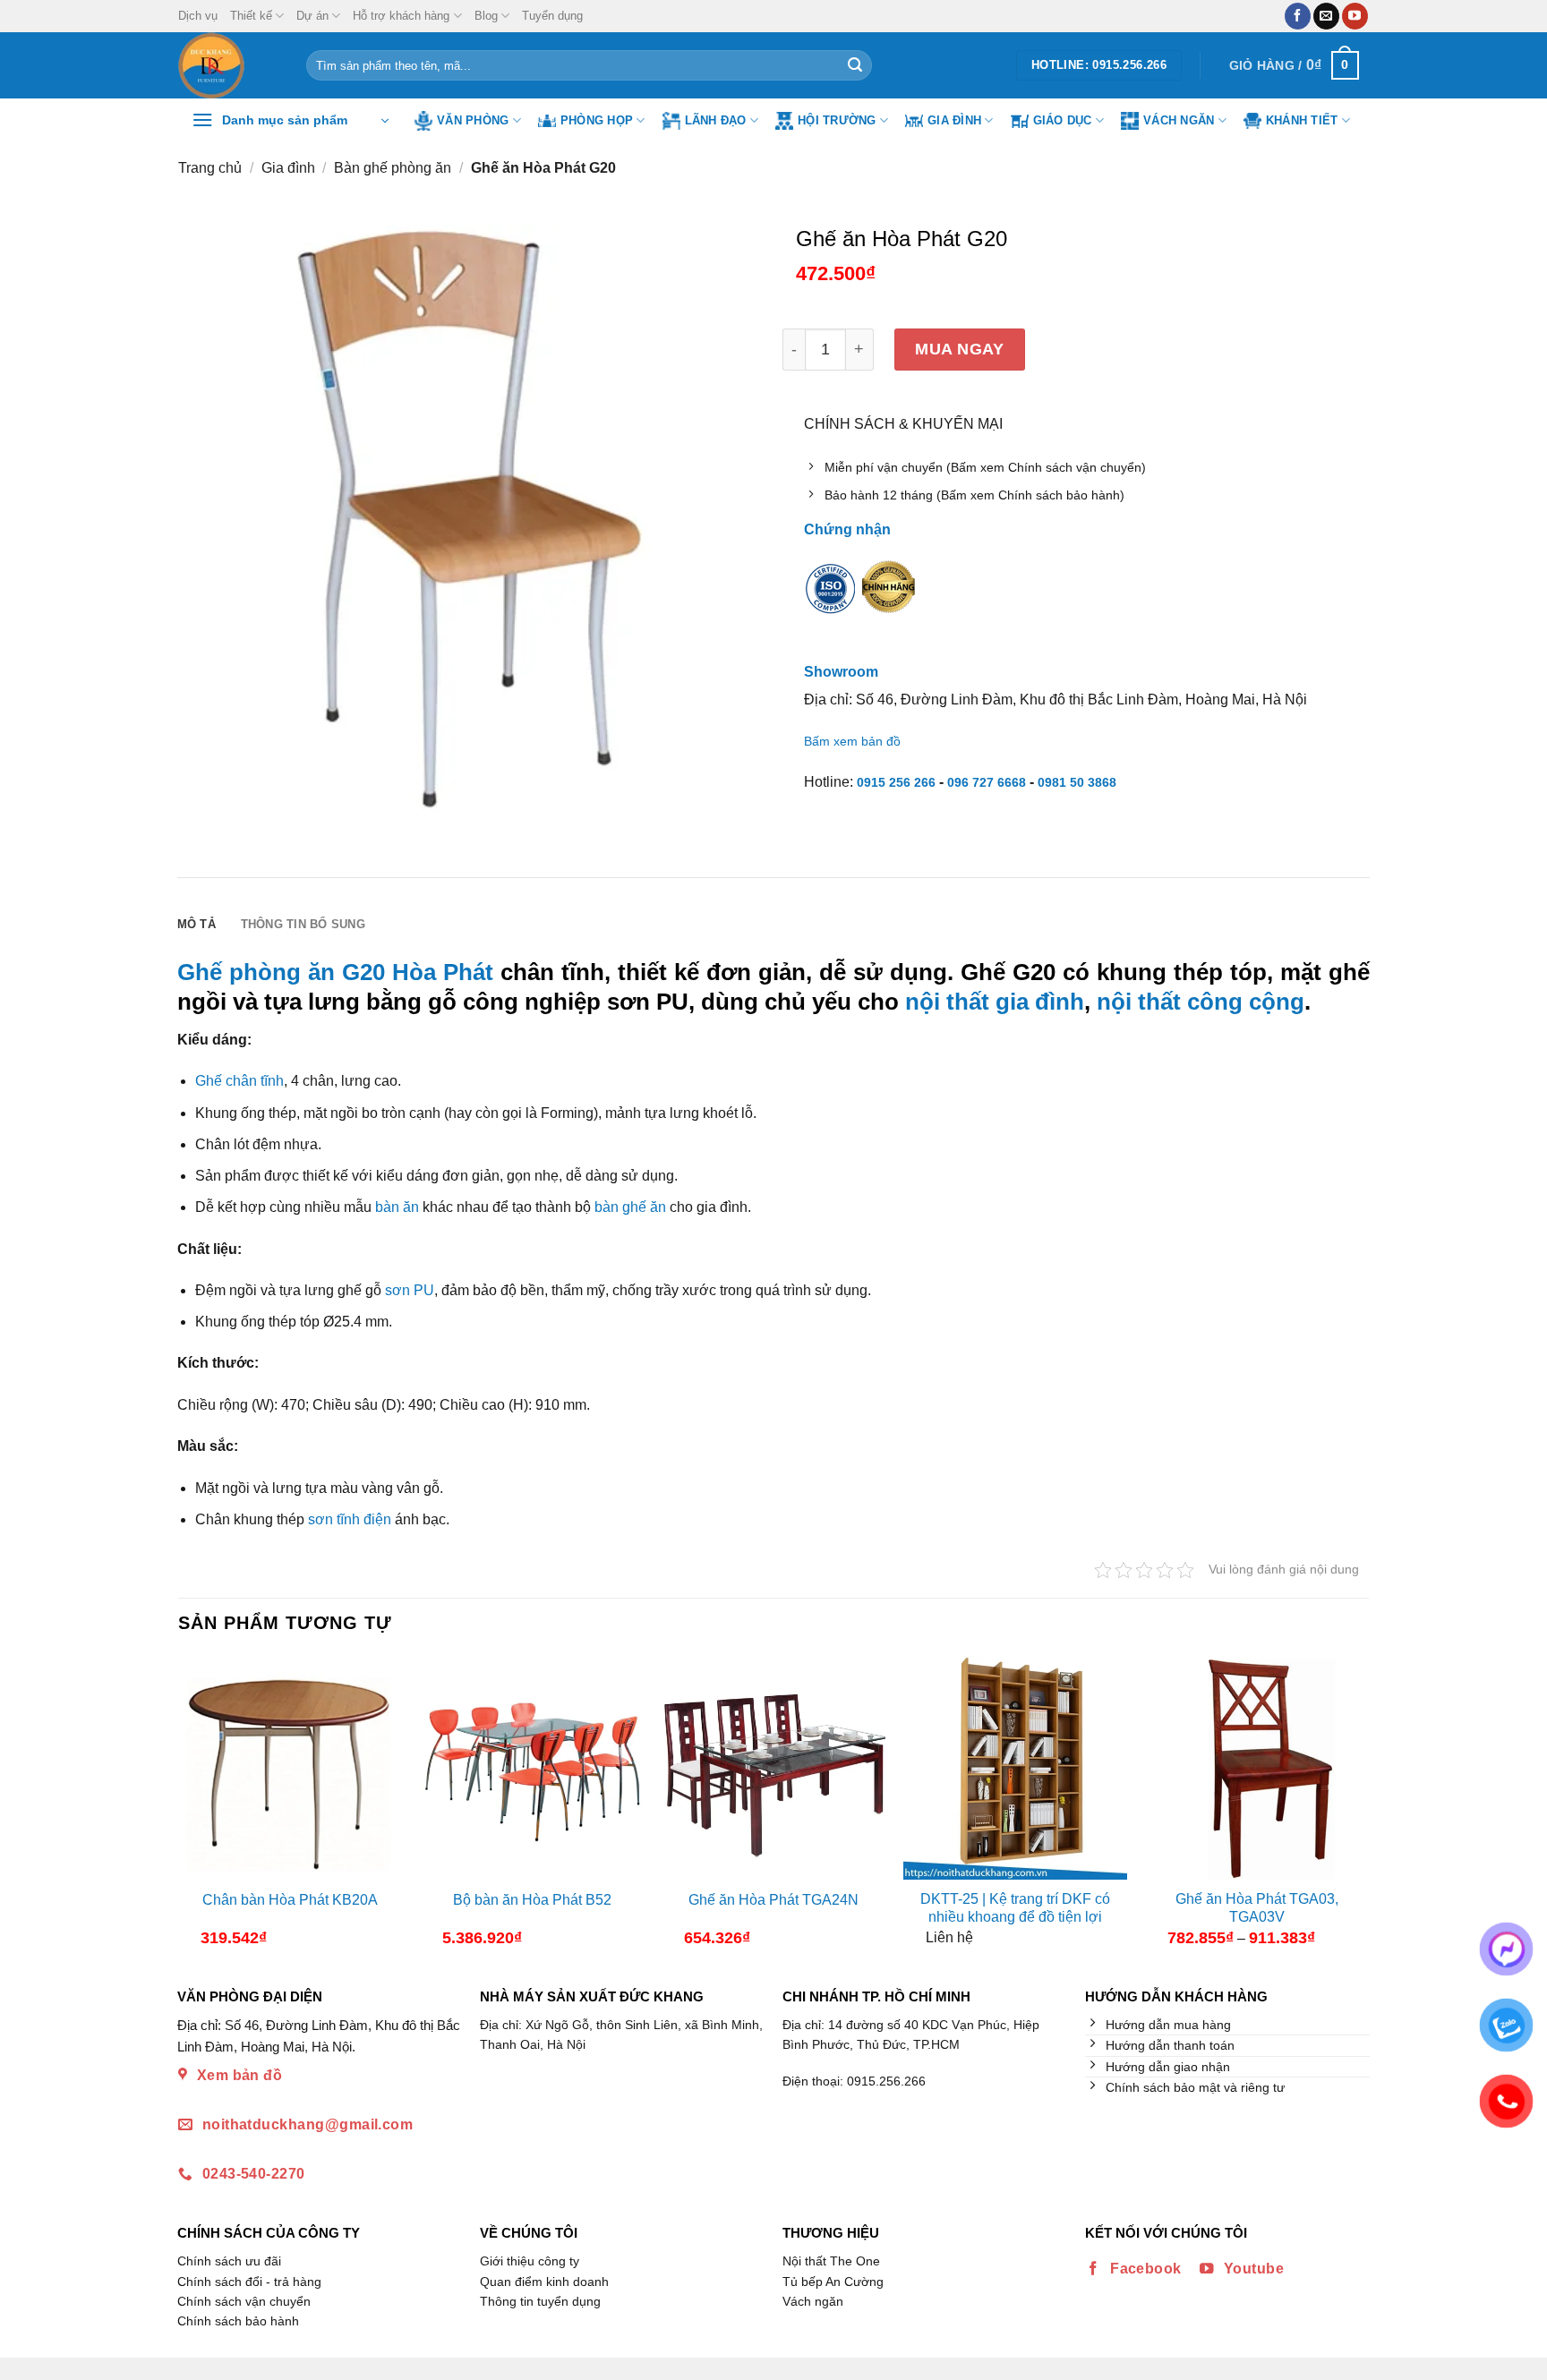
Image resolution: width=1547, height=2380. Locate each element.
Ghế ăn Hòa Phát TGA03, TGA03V (1257, 1908)
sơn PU (410, 1290)
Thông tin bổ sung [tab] (303, 924)
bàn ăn (397, 1207)
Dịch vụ (198, 16)
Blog (486, 16)
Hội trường (837, 120)
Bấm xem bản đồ (852, 741)
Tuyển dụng (552, 16)
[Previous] (193, 1808)
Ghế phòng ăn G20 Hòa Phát (335, 972)
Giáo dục (1063, 120)
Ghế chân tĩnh (239, 1081)
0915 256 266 (896, 782)
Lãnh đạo (716, 120)
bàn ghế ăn (630, 1207)
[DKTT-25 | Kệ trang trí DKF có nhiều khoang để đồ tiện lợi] (1015, 1768)
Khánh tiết (1302, 120)
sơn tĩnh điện (350, 1519)
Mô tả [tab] (197, 924)
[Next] (1354, 1808)
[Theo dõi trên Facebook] (1298, 16)
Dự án (312, 16)
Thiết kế (251, 16)
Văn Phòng (473, 120)
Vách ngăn (1179, 120)
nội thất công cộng (1201, 1002)
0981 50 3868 (1077, 782)
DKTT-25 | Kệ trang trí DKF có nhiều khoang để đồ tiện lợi (1015, 1908)
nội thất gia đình (995, 1002)
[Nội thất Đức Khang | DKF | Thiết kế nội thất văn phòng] (229, 65)
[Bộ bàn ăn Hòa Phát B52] (532, 1768)
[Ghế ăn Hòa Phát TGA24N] (773, 1768)
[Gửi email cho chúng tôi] (1326, 16)
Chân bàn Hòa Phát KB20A (290, 1900)
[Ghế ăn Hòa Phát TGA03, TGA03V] (1257, 1768)
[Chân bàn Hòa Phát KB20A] (290, 1768)
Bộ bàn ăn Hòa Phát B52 (532, 1900)
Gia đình (954, 120)
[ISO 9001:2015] (831, 600)
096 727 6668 (987, 782)
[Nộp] (855, 65)
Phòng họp (597, 120)
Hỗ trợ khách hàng (401, 16)
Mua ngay (959, 349)
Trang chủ (210, 168)
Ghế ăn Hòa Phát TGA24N (773, 1900)
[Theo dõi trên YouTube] (1355, 16)
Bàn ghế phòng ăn (393, 168)
